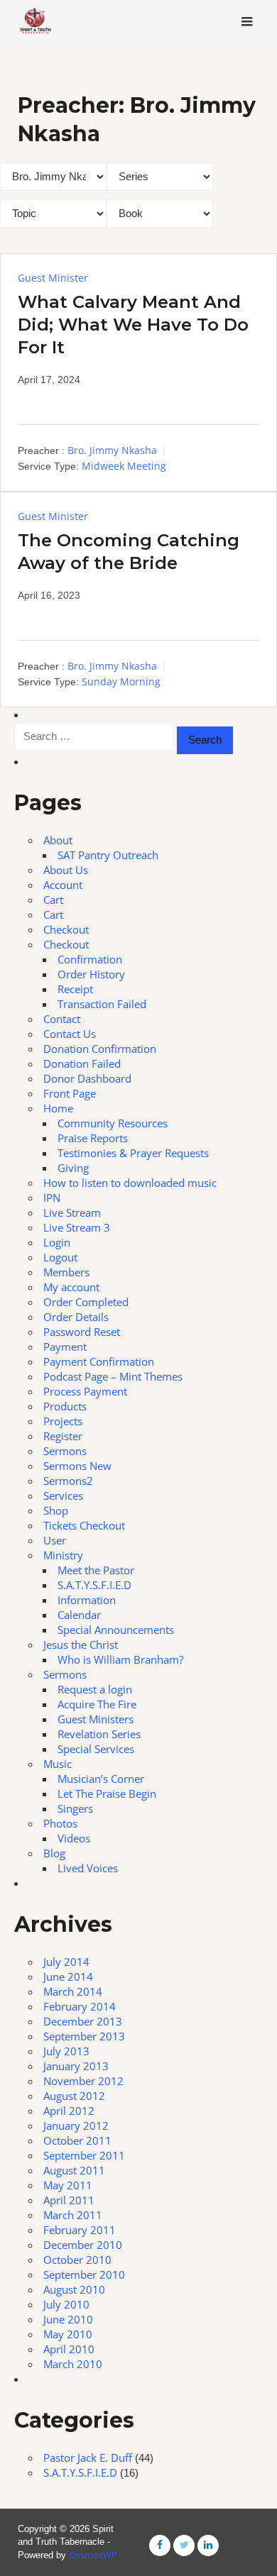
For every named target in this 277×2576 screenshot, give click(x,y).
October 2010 (77, 2260)
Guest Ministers (96, 1719)
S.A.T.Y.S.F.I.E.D (94, 1585)
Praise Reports (93, 1138)
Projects (63, 1421)
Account (63, 885)
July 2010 (66, 2304)
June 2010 (68, 2319)
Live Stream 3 (77, 1227)
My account (71, 1287)
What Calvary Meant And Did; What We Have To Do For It (133, 325)
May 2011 (68, 2185)
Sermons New (77, 1466)
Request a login (95, 1689)
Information (87, 1600)
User (55, 1540)
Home (58, 1108)
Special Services (96, 1749)
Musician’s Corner (101, 1779)
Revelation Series (99, 1734)
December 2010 (83, 2245)
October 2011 (77, 2140)
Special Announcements (116, 1630)
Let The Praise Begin (107, 1793)
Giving (73, 1168)
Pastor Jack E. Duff (88, 2458)
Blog (54, 1853)
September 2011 (84, 2155)
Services (63, 1496)
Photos (60, 1823)
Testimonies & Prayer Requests (133, 1153)
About (58, 840)
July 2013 (66, 2051)
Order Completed (86, 1302)
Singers (75, 1808)
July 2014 (66, 1962)
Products (65, 1406)
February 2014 (80, 2006)
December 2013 (83, 2021)
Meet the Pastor (96, 1570)
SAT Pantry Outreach (108, 855)
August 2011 (74, 2170)
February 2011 (80, 2230)
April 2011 (69, 2200)
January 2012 (76, 2126)
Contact (62, 1019)
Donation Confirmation (100, 1049)
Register (63, 1436)
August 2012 (74, 2096)
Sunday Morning (121, 681)
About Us (66, 870)
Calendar (79, 1615)
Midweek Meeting (124, 466)
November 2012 (83, 2081)
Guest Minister (53, 278)
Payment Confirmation (99, 1361)
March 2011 (73, 2215)
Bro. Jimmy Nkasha (112, 450)
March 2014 (73, 1991)
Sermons (65, 1451)
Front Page (70, 1093)
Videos (74, 1838)
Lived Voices (88, 1868)
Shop (56, 1510)
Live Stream (72, 1212)
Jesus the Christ (81, 1644)
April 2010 (69, 2349)
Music (58, 1764)
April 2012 (69, 2111)
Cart (53, 900)
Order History (91, 974)
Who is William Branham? (120, 1659)
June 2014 (68, 1977)
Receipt (75, 989)
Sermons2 (68, 1481)
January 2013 (76, 2066)
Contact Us (70, 1034)
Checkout (66, 929)
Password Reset (82, 1332)
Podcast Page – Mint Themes (113, 1376)
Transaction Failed (102, 1004)
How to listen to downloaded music (130, 1183)
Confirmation (90, 959)
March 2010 (73, 2364)
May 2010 (68, 2334)
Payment (65, 1347)
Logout (60, 1257)
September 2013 (84, 2036)
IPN (52, 1198)
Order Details (76, 1317)
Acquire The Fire (97, 1704)
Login (57, 1242)
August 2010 (74, 2289)
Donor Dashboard (87, 1078)
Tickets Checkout (84, 1525)
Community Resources (113, 1123)
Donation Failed (82, 1063)
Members (66, 1272)
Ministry (63, 1555)
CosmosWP (93, 2555)
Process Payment (85, 1391)
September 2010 (84, 2274)
